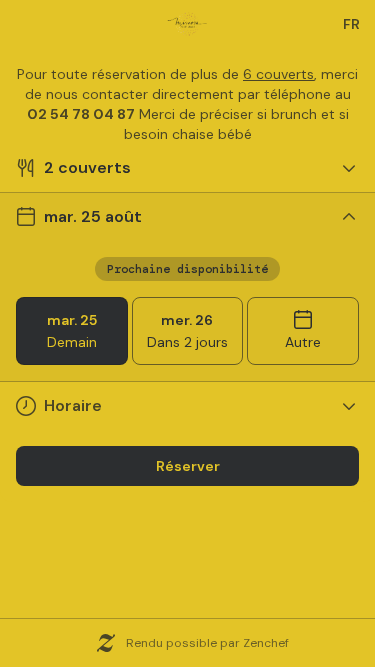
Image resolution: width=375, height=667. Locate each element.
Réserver (188, 466)
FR (351, 24)
